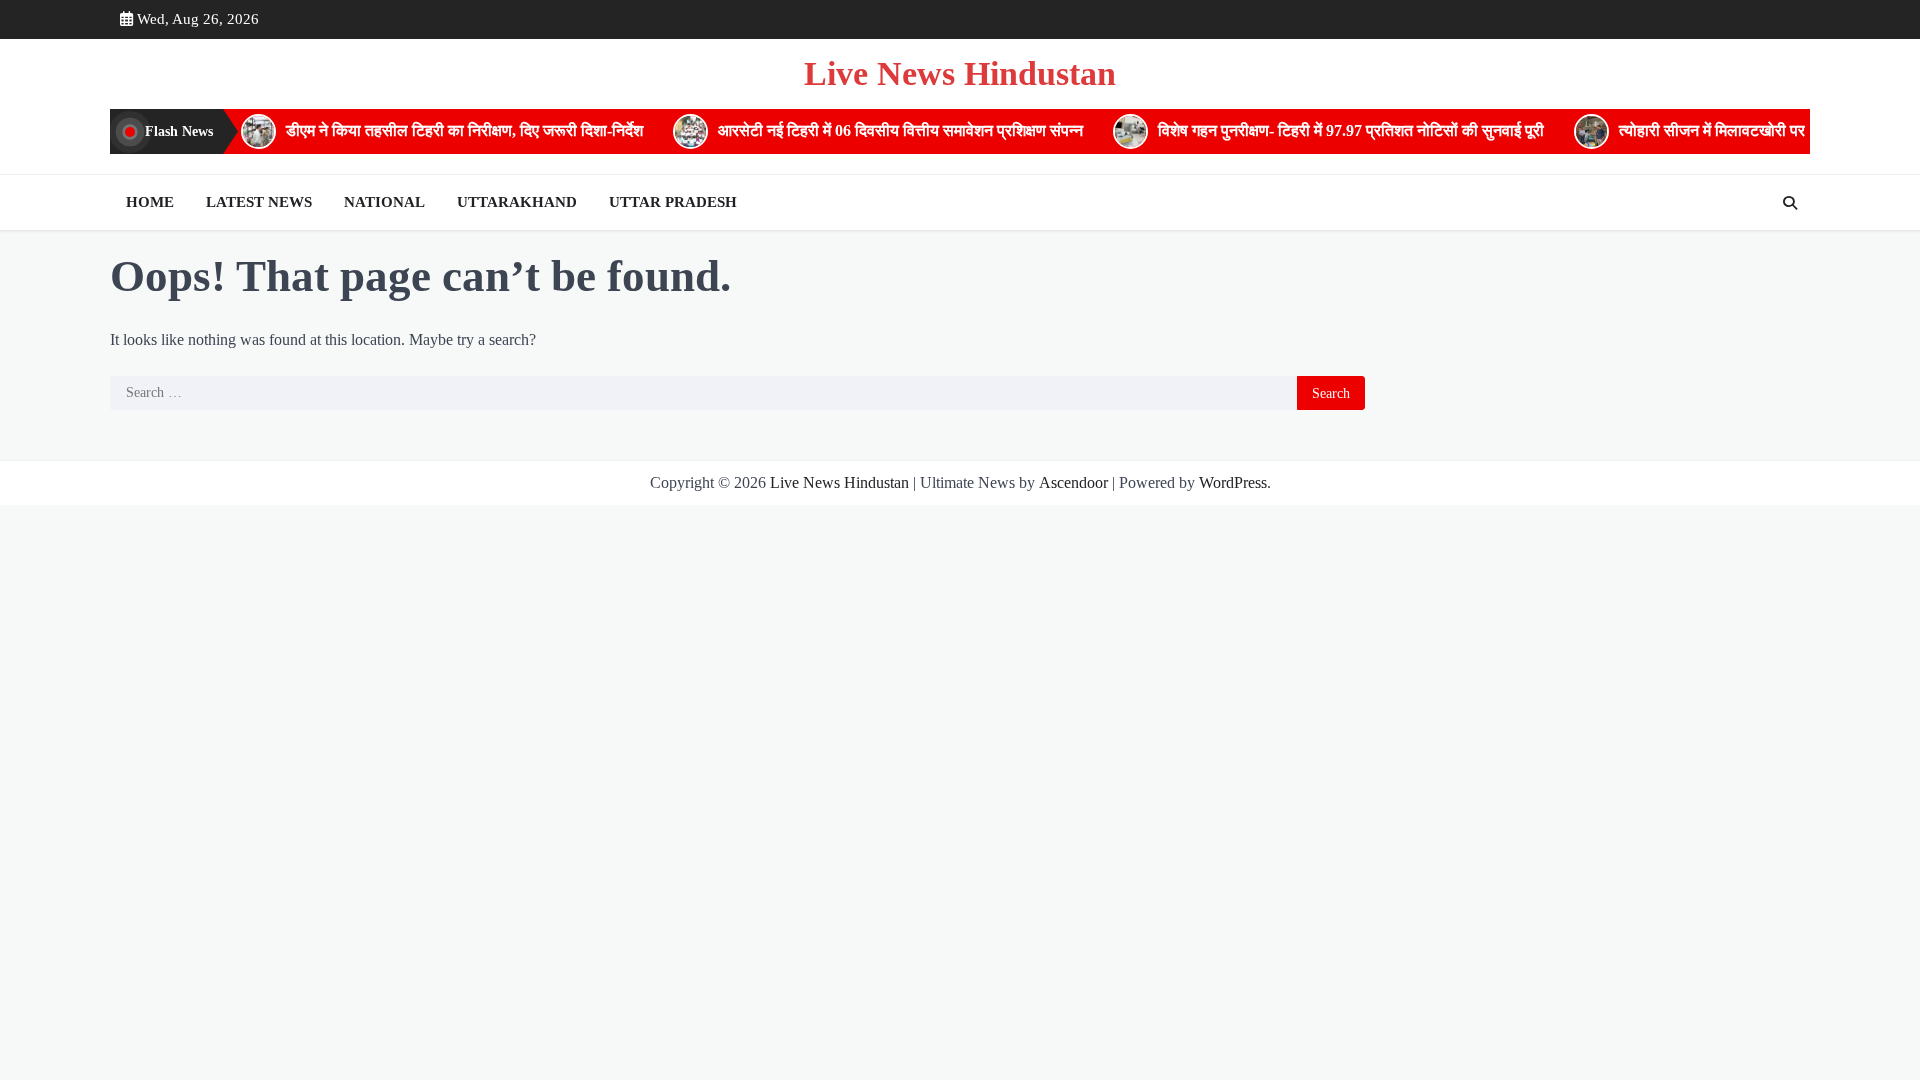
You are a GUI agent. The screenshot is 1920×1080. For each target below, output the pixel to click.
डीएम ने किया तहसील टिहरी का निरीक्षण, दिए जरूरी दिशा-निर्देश (447, 131)
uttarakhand (517, 202)
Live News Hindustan (960, 73)
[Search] (1790, 203)
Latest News (259, 202)
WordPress (1233, 482)
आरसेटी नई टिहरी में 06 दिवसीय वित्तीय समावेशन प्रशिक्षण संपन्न (883, 131)
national (384, 202)
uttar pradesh (673, 202)
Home (150, 202)
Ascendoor (1073, 482)
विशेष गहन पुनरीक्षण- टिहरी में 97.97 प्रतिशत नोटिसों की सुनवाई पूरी (1334, 131)
